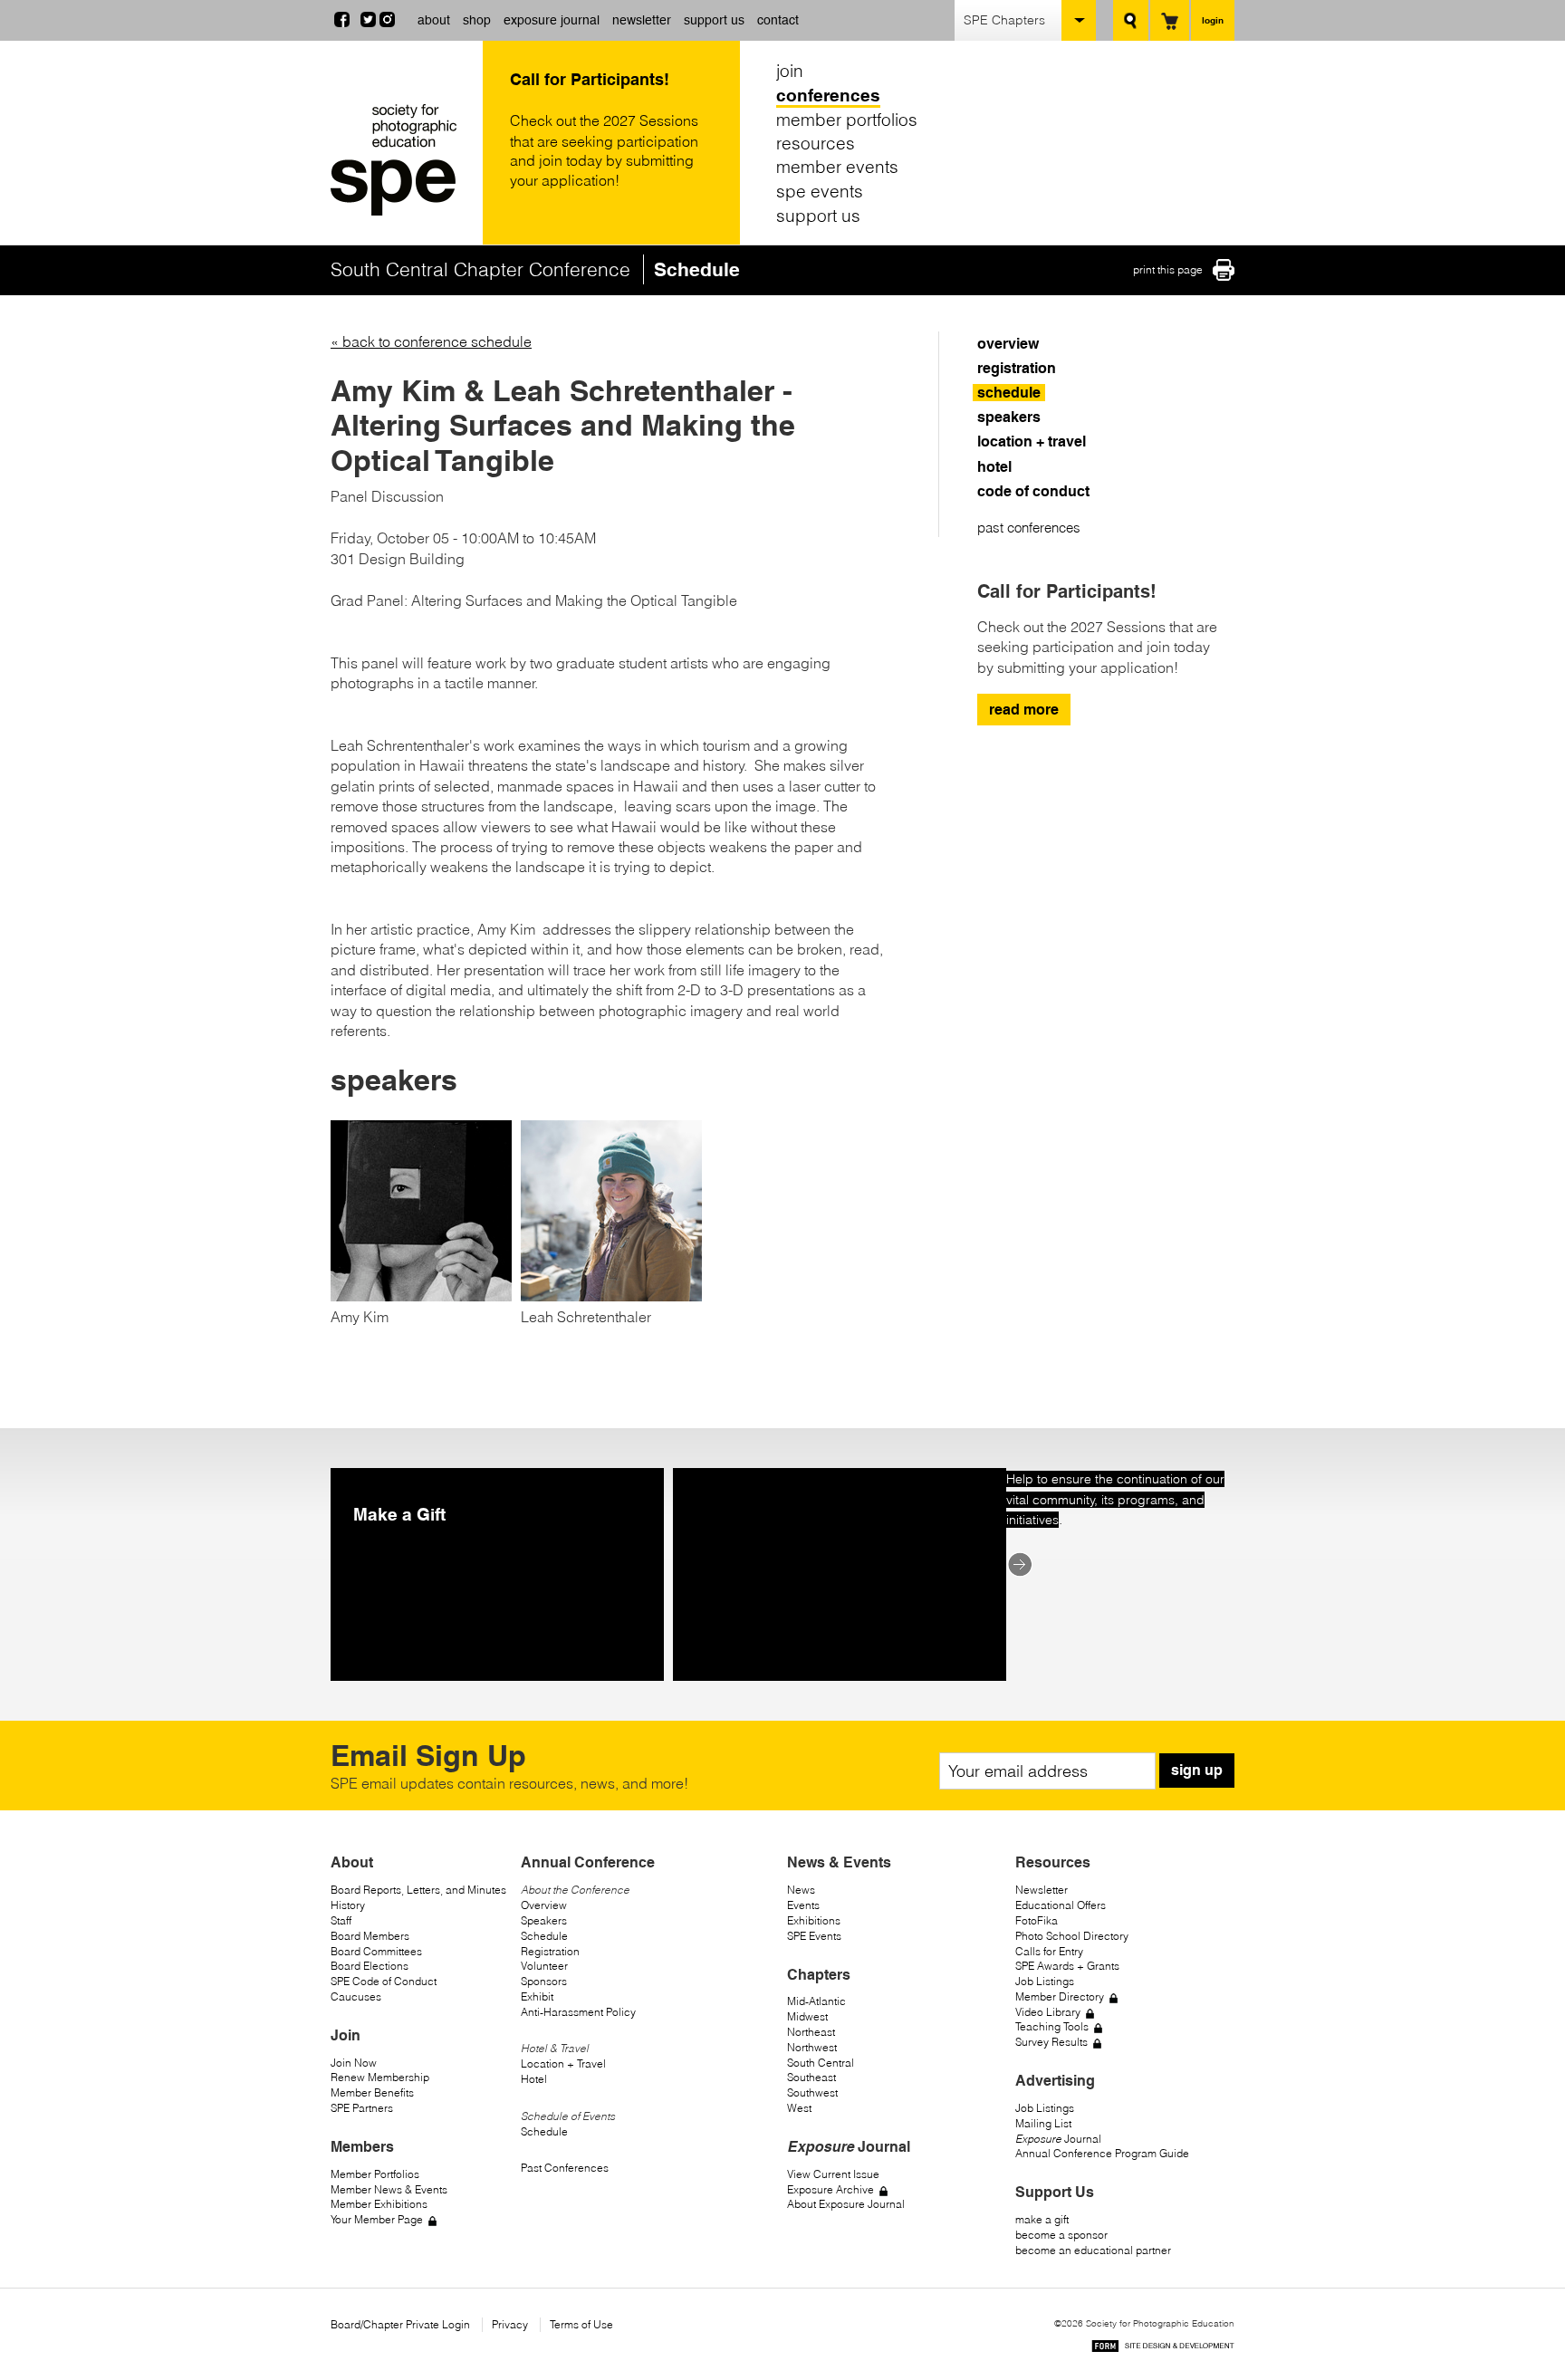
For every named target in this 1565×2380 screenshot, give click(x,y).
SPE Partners (362, 2108)
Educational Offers (1061, 1905)
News (801, 1890)
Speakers (544, 1920)
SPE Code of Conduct (384, 1981)
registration (1017, 368)
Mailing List (1043, 2123)
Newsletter (1042, 1890)
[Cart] (1170, 20)
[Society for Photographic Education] (402, 160)
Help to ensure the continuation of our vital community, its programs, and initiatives (1115, 1499)
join (790, 71)
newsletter (642, 20)
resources (816, 143)
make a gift (1042, 2219)
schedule (1009, 393)
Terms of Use (581, 2324)
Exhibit (537, 1996)
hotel (994, 467)
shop (477, 20)
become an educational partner (1093, 2250)
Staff (341, 1920)
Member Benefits (372, 2092)
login (1213, 20)
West (799, 2108)
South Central (821, 2063)
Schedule (544, 1936)
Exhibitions (814, 1920)
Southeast (811, 2077)
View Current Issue (833, 2174)
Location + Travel (563, 2063)
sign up (1197, 1770)
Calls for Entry (1049, 1951)
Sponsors (544, 1981)
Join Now (354, 2063)
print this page (1168, 269)
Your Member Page (377, 2219)
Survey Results (1051, 2042)
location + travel (1032, 441)
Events (803, 1905)
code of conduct (1033, 491)
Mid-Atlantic (816, 2001)
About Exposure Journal (846, 2204)
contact (778, 20)
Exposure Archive (831, 2189)
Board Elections (370, 1966)
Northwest (812, 2047)
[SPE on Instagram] (387, 22)
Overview (544, 1905)
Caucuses (356, 1996)
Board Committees (376, 1951)
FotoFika (1037, 1920)
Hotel (534, 2079)
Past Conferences (565, 2168)
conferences (828, 95)
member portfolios (847, 119)
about (434, 20)
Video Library (1048, 2012)
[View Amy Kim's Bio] (421, 1296)
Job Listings (1045, 1981)
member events (837, 167)
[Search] (1131, 20)
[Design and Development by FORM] (1163, 2349)
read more (1024, 710)
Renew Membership (380, 2077)
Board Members (370, 1936)
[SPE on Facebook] (342, 22)
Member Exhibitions (379, 2204)
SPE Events (814, 1936)
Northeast (811, 2032)
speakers (1009, 417)
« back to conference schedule (431, 341)
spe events (820, 191)
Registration (550, 1951)
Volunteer (544, 1966)
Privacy (510, 2324)
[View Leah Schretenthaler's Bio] (611, 1296)
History (348, 1905)
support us (714, 20)
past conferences (1029, 528)
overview (1008, 344)
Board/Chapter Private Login (400, 2324)
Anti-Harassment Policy (578, 2012)
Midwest (807, 2016)
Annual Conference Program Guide (1102, 2153)
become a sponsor (1061, 2235)
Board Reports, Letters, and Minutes (418, 1890)
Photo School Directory (1072, 1936)
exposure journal (552, 20)
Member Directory (1060, 1996)
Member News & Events (389, 2189)
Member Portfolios (375, 2174)
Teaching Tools (1052, 2026)
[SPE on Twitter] (368, 22)
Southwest (812, 2092)
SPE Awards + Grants (1067, 1966)
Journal (1058, 2139)
